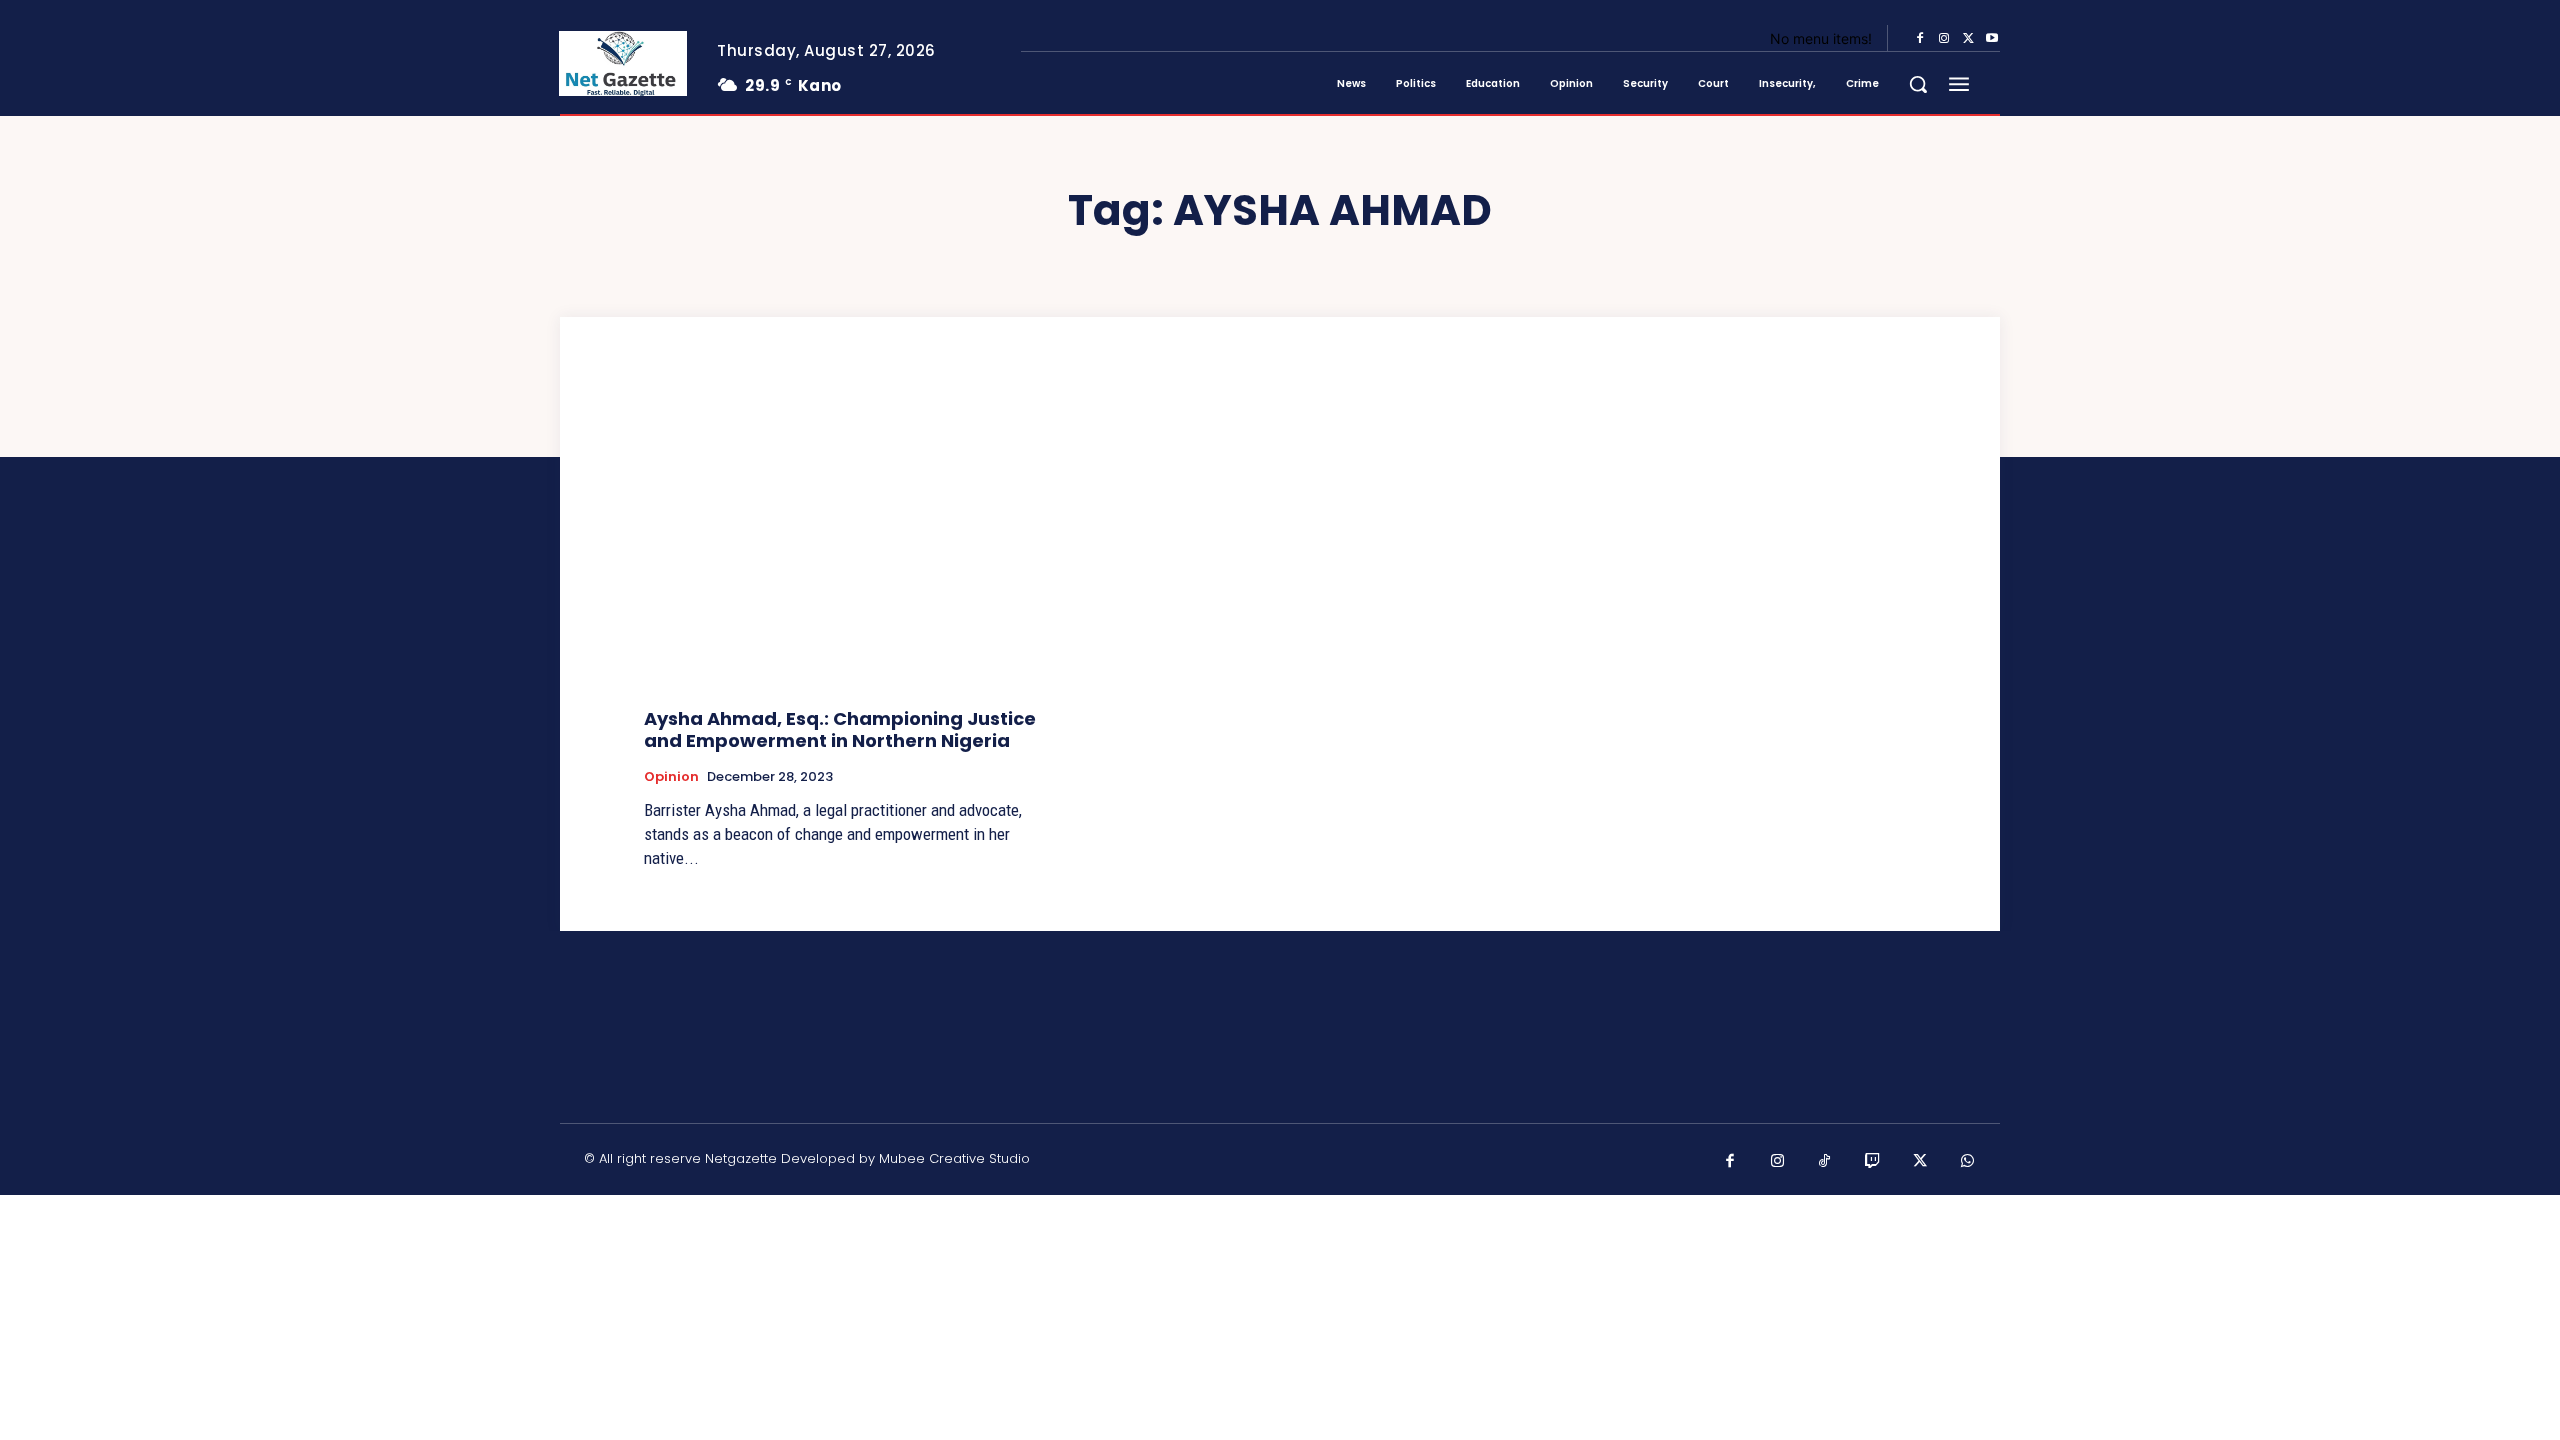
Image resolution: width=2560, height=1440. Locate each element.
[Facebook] (1920, 39)
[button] (1918, 84)
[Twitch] (1873, 1162)
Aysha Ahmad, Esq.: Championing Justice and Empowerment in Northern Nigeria (840, 729)
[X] (1968, 39)
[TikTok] (1825, 1162)
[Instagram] (1944, 39)
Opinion (671, 777)
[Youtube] (1992, 39)
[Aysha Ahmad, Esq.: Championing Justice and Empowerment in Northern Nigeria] (846, 542)
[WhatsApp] (1968, 1162)
